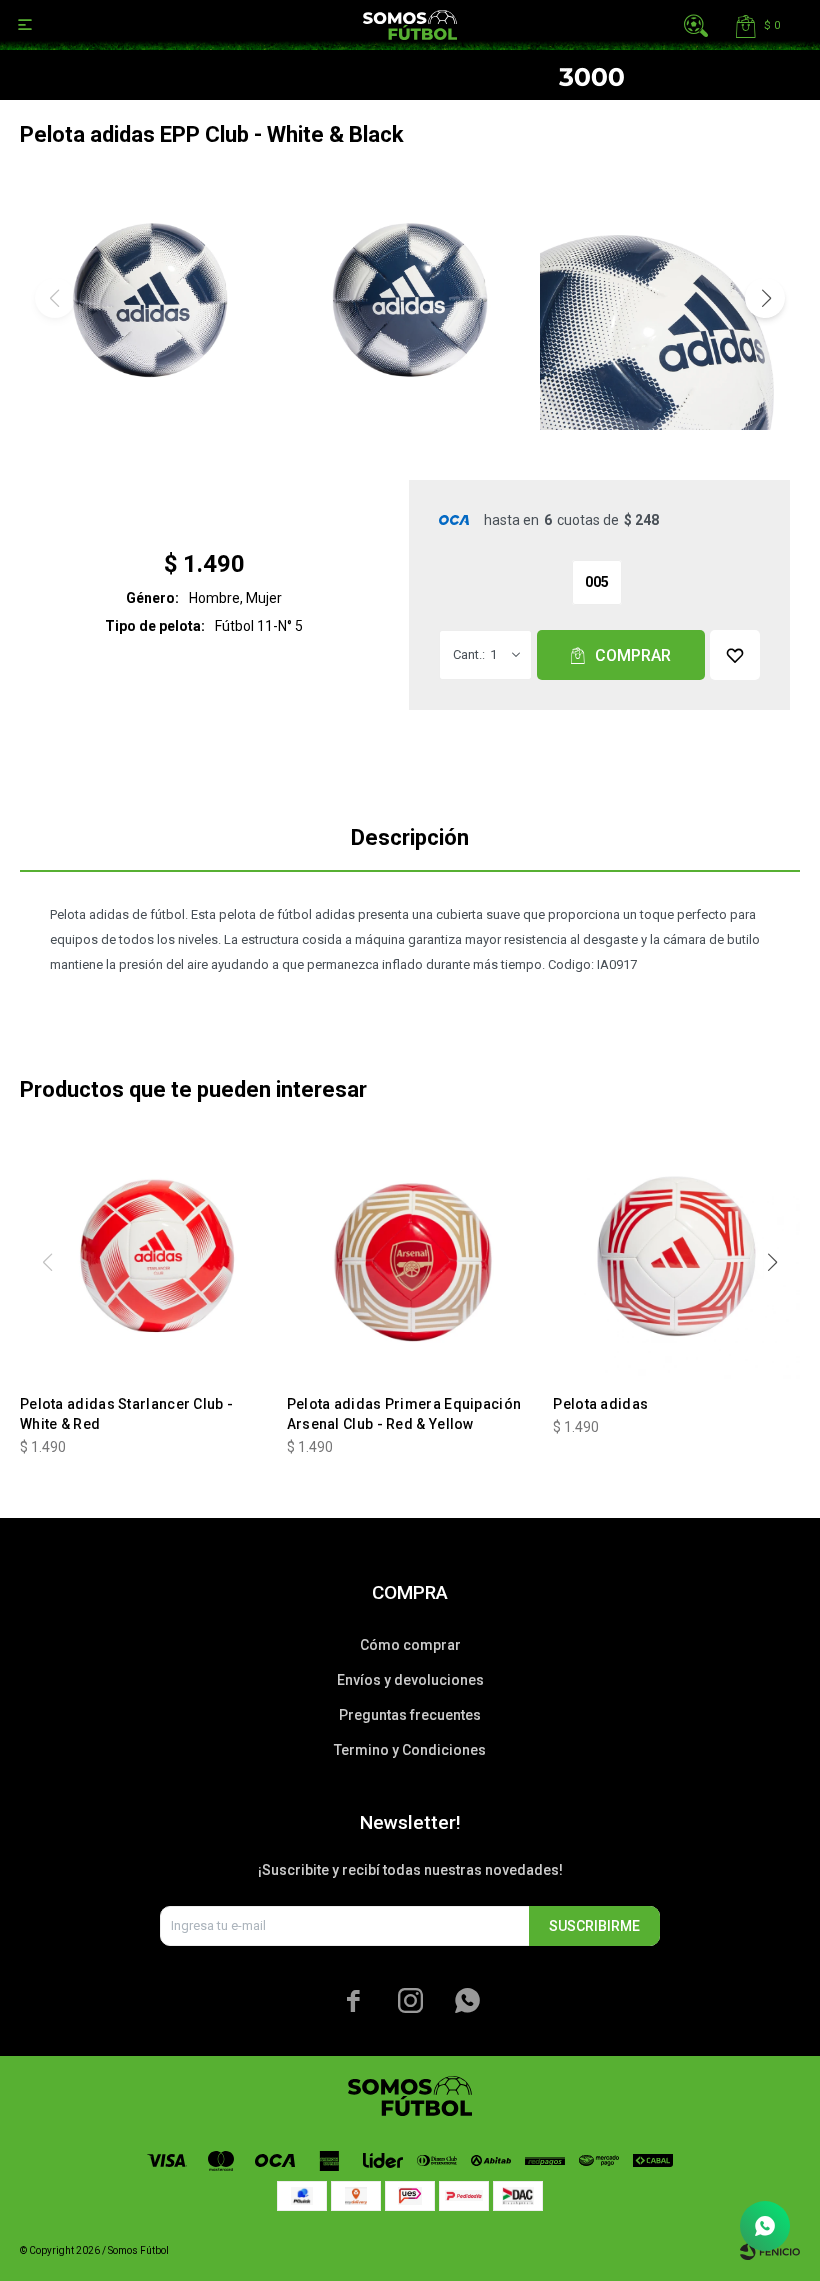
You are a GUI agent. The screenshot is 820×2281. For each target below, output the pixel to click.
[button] (696, 25)
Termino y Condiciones (410, 1750)
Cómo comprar (410, 1645)
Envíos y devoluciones (410, 1680)
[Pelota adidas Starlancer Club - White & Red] (143, 1255)
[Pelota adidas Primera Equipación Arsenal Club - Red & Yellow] (410, 1255)
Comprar (633, 655)
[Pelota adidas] (676, 1255)
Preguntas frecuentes (410, 1715)
